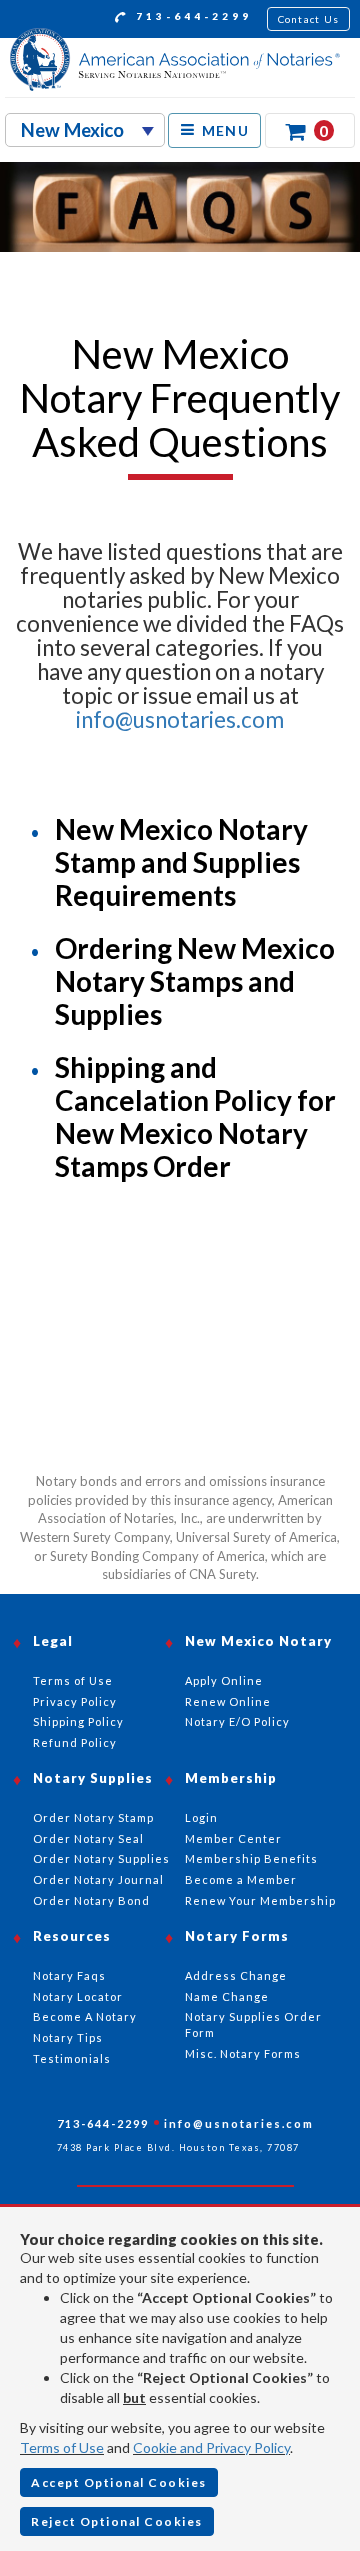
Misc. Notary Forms (243, 2053)
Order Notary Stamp (93, 1817)
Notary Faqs (69, 1975)
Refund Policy (75, 1742)
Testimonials (72, 2058)
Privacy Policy (75, 1701)
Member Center (233, 1838)
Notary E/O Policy (237, 1721)
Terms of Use (62, 2447)
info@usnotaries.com (180, 719)
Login (201, 1817)
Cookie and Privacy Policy (211, 2447)
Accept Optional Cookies (119, 2482)
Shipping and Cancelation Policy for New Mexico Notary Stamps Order (195, 1116)
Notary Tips (68, 2037)
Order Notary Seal (88, 1838)
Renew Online (228, 1701)
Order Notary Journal (98, 1879)
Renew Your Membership (260, 1900)
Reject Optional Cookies (117, 2521)
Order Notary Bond (91, 1900)
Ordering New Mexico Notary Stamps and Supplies (195, 981)
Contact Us (309, 19)
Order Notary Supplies (101, 1858)
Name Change (227, 1996)
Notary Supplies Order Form (253, 2024)
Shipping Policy (78, 1721)
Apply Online (224, 1680)
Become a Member (241, 1879)
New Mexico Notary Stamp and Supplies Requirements (181, 862)
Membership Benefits (251, 1858)
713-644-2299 (191, 16)
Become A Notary (85, 2016)
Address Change (236, 1975)
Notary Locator (78, 1996)
